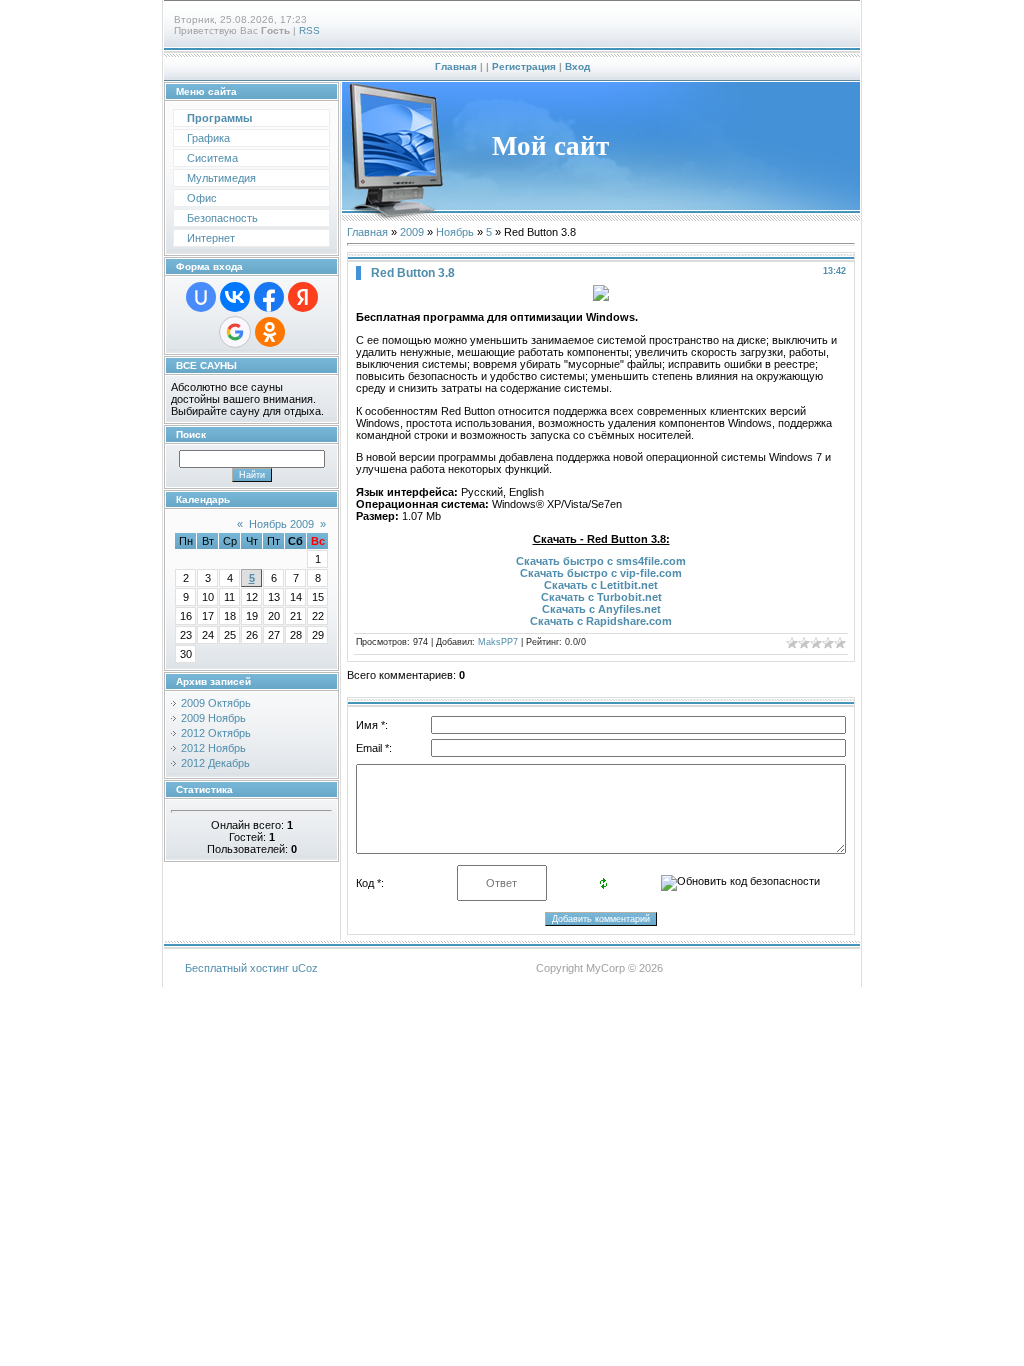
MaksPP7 (498, 642)
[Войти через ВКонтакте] (235, 297)
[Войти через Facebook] (269, 297)
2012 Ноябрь (213, 748)
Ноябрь (455, 232)
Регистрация (524, 66)
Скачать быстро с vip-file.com (601, 573)
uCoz (305, 968)
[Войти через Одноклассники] (270, 332)
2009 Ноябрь (213, 718)
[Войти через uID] (201, 297)
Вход (577, 66)
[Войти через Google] (235, 332)
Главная (456, 66)
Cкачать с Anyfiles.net (601, 609)
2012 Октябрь (216, 733)
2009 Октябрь (216, 703)
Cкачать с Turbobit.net (601, 597)
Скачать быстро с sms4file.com (601, 561)
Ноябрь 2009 (281, 524)
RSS (309, 30)
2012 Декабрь (215, 763)
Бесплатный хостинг (237, 968)
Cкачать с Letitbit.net (601, 585)
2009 (412, 232)
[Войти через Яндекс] (303, 297)
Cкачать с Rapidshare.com (601, 621)
